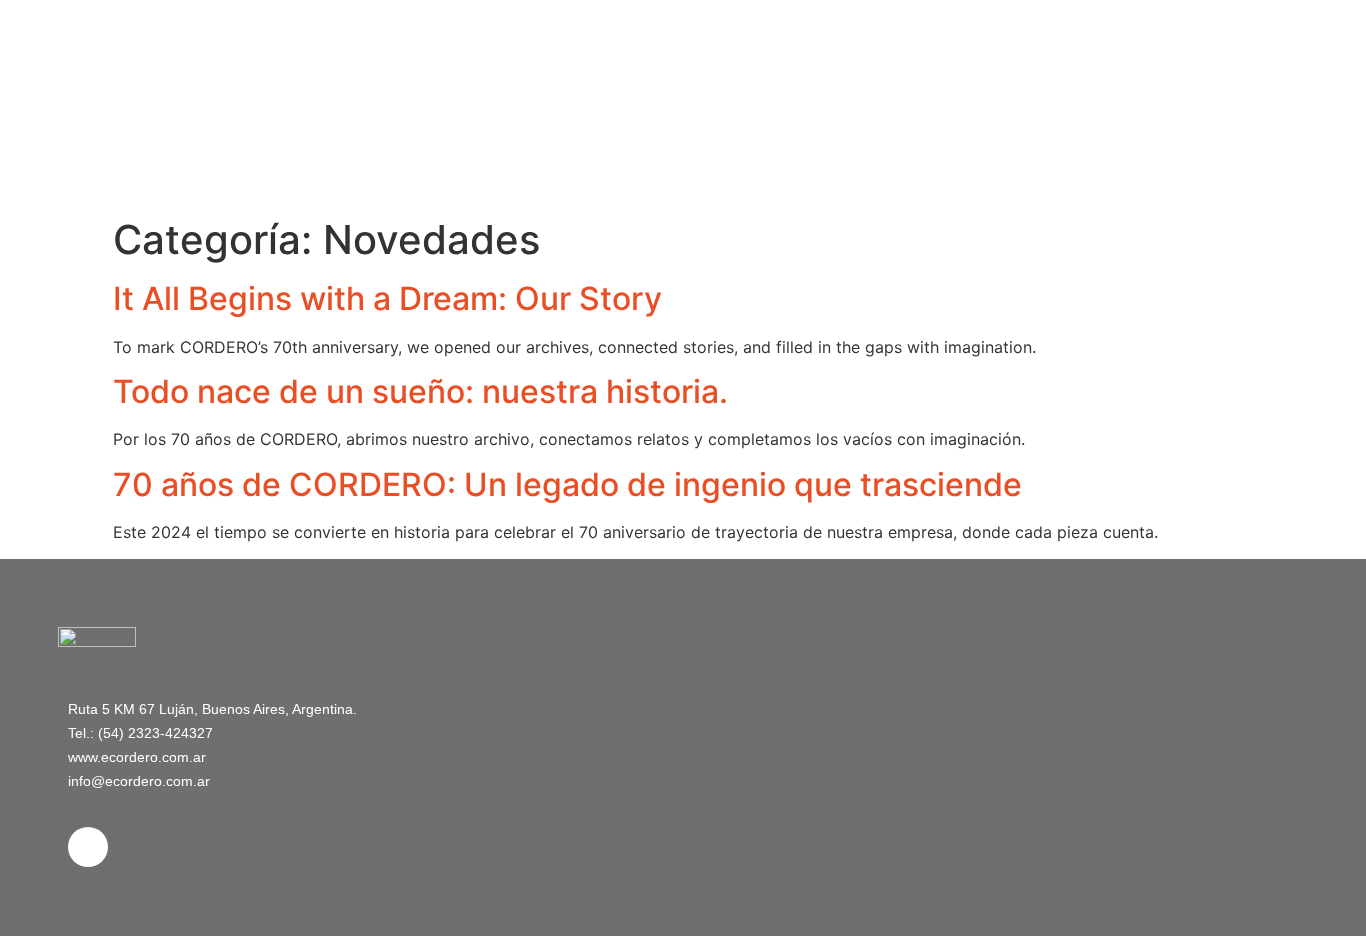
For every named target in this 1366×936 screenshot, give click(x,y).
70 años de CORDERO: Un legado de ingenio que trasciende (567, 484)
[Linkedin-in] (88, 847)
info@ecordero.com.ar (139, 781)
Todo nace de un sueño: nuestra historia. (420, 391)
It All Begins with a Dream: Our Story (387, 298)
